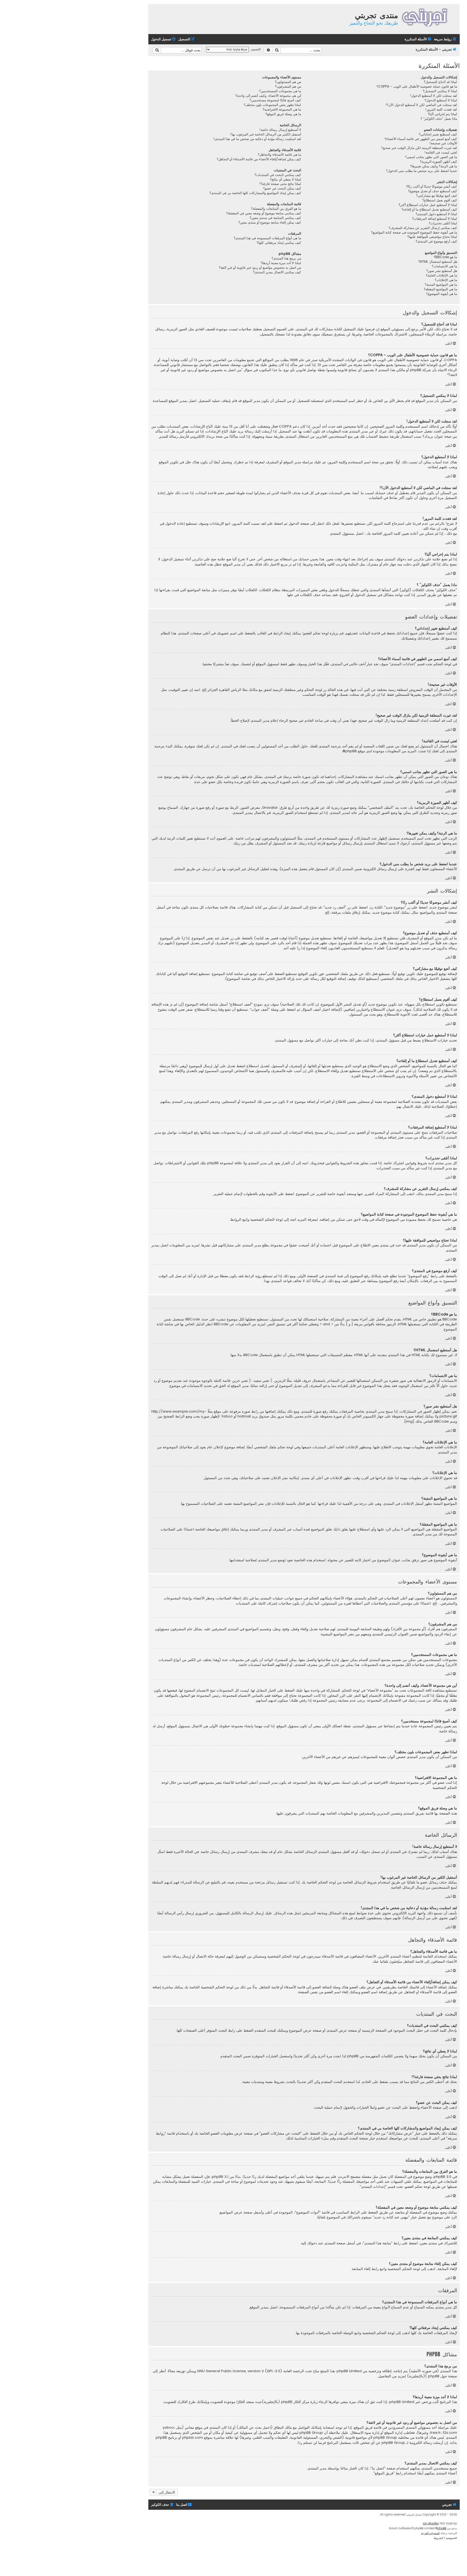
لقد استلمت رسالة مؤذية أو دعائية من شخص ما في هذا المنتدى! (257, 139)
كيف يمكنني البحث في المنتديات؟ (278, 175)
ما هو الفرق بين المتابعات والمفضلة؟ (276, 209)
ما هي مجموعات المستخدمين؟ (280, 91)
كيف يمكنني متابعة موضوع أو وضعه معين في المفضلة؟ (264, 213)
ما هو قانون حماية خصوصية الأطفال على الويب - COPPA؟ (417, 86)
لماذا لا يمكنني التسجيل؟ (440, 91)
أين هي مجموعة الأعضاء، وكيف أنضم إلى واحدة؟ (268, 96)
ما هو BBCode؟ (445, 257)
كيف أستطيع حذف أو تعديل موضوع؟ (433, 191)
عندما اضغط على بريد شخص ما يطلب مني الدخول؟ (422, 171)
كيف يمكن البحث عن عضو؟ (282, 188)
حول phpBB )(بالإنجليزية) (427, 2376)
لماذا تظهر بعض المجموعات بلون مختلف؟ (272, 105)
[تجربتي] (428, 17)
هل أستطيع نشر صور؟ (442, 271)
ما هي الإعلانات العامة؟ (441, 275)
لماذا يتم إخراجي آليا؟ (442, 114)
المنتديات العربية (430, 2533)
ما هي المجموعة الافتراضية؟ (282, 109)
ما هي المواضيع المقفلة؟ (440, 289)
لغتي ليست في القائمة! (441, 152)
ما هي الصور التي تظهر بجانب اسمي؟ (431, 157)
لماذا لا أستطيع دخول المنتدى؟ (436, 214)
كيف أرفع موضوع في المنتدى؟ (436, 241)
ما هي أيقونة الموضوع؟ (442, 294)
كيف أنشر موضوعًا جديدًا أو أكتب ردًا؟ (432, 187)
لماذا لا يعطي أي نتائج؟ (286, 179)
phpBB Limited (349, 2371)
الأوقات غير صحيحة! (443, 143)
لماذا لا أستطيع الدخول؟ (441, 100)
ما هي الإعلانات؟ (446, 280)
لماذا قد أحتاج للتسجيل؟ (440, 82)
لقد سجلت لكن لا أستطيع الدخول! (433, 96)
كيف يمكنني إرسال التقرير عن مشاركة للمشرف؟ (423, 228)
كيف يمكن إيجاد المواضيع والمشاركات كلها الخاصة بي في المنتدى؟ (255, 193)
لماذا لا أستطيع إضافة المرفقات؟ (435, 219)
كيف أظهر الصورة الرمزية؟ (438, 162)
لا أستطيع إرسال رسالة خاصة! (280, 130)
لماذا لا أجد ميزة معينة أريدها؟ (281, 263)
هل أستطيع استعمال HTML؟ (438, 262)
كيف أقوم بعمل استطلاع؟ (440, 200)
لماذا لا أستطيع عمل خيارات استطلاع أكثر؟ (428, 205)
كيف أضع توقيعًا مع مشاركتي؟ (437, 196)
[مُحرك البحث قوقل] (157, 50)
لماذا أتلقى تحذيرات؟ (443, 223)
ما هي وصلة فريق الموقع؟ (283, 114)
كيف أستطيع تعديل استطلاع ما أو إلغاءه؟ (429, 209)
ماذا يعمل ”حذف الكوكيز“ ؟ (439, 119)
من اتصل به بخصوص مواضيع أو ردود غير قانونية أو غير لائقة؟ (260, 268)
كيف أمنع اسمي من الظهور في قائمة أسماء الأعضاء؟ (421, 139)
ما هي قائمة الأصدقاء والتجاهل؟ (279, 155)
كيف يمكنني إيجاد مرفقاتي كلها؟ (279, 243)
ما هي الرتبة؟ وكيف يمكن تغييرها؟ (434, 166)
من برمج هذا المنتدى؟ (286, 258)
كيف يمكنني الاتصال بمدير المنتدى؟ (277, 272)
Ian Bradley (431, 2523)
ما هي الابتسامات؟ (444, 266)
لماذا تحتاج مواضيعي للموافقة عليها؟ (432, 237)
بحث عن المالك (250, 2428)
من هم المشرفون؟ (288, 86)
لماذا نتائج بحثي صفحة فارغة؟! (280, 184)
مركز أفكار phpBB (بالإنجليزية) (286, 2402)
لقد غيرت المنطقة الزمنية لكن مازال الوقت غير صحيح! (419, 148)
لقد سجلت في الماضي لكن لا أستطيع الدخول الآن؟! (421, 105)
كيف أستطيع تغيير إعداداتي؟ (438, 134)
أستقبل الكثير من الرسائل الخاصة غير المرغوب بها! (266, 134)
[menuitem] (418, 39)
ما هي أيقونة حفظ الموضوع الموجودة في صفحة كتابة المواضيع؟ (414, 232)
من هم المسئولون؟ (288, 82)
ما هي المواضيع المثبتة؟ (441, 285)
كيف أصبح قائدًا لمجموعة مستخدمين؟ (275, 100)
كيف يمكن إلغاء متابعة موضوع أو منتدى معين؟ (270, 222)
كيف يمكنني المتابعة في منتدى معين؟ (275, 218)
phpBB (351, 751)
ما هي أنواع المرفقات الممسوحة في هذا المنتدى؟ (267, 238)
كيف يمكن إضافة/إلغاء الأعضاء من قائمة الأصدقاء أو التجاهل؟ (259, 159)
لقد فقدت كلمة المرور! (441, 109)
